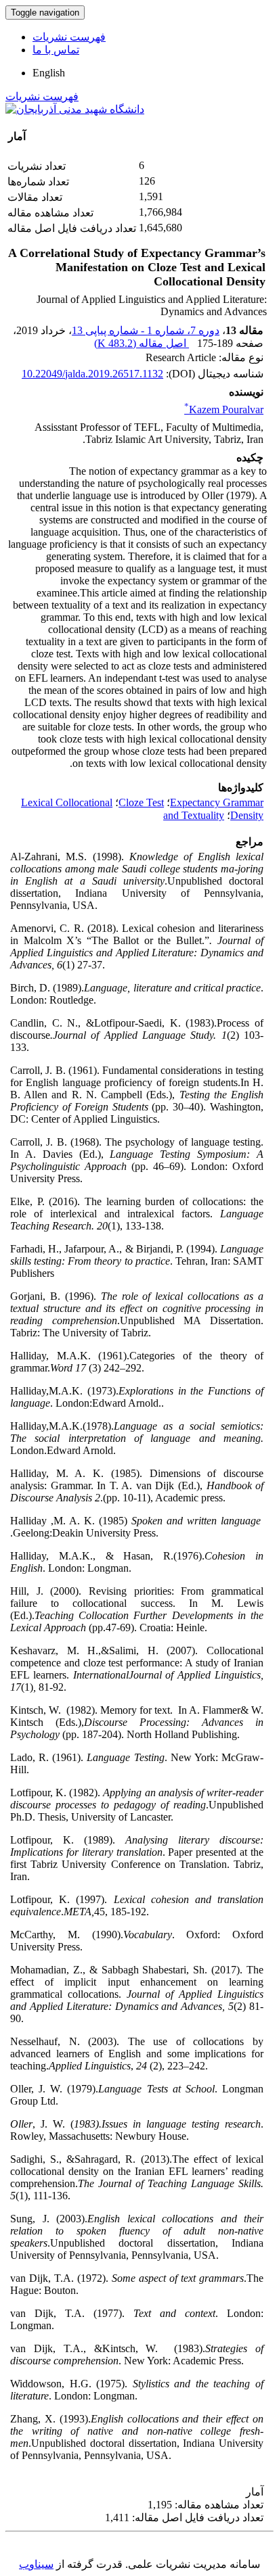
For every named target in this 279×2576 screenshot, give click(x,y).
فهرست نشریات (69, 37)
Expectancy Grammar (217, 802)
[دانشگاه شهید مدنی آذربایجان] (75, 109)
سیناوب (36, 2564)
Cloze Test (141, 802)
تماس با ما (56, 50)
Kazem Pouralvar (224, 409)
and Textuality (194, 815)
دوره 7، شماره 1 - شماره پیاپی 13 (146, 330)
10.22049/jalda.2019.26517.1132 (92, 374)
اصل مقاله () (142, 343)
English (49, 73)
